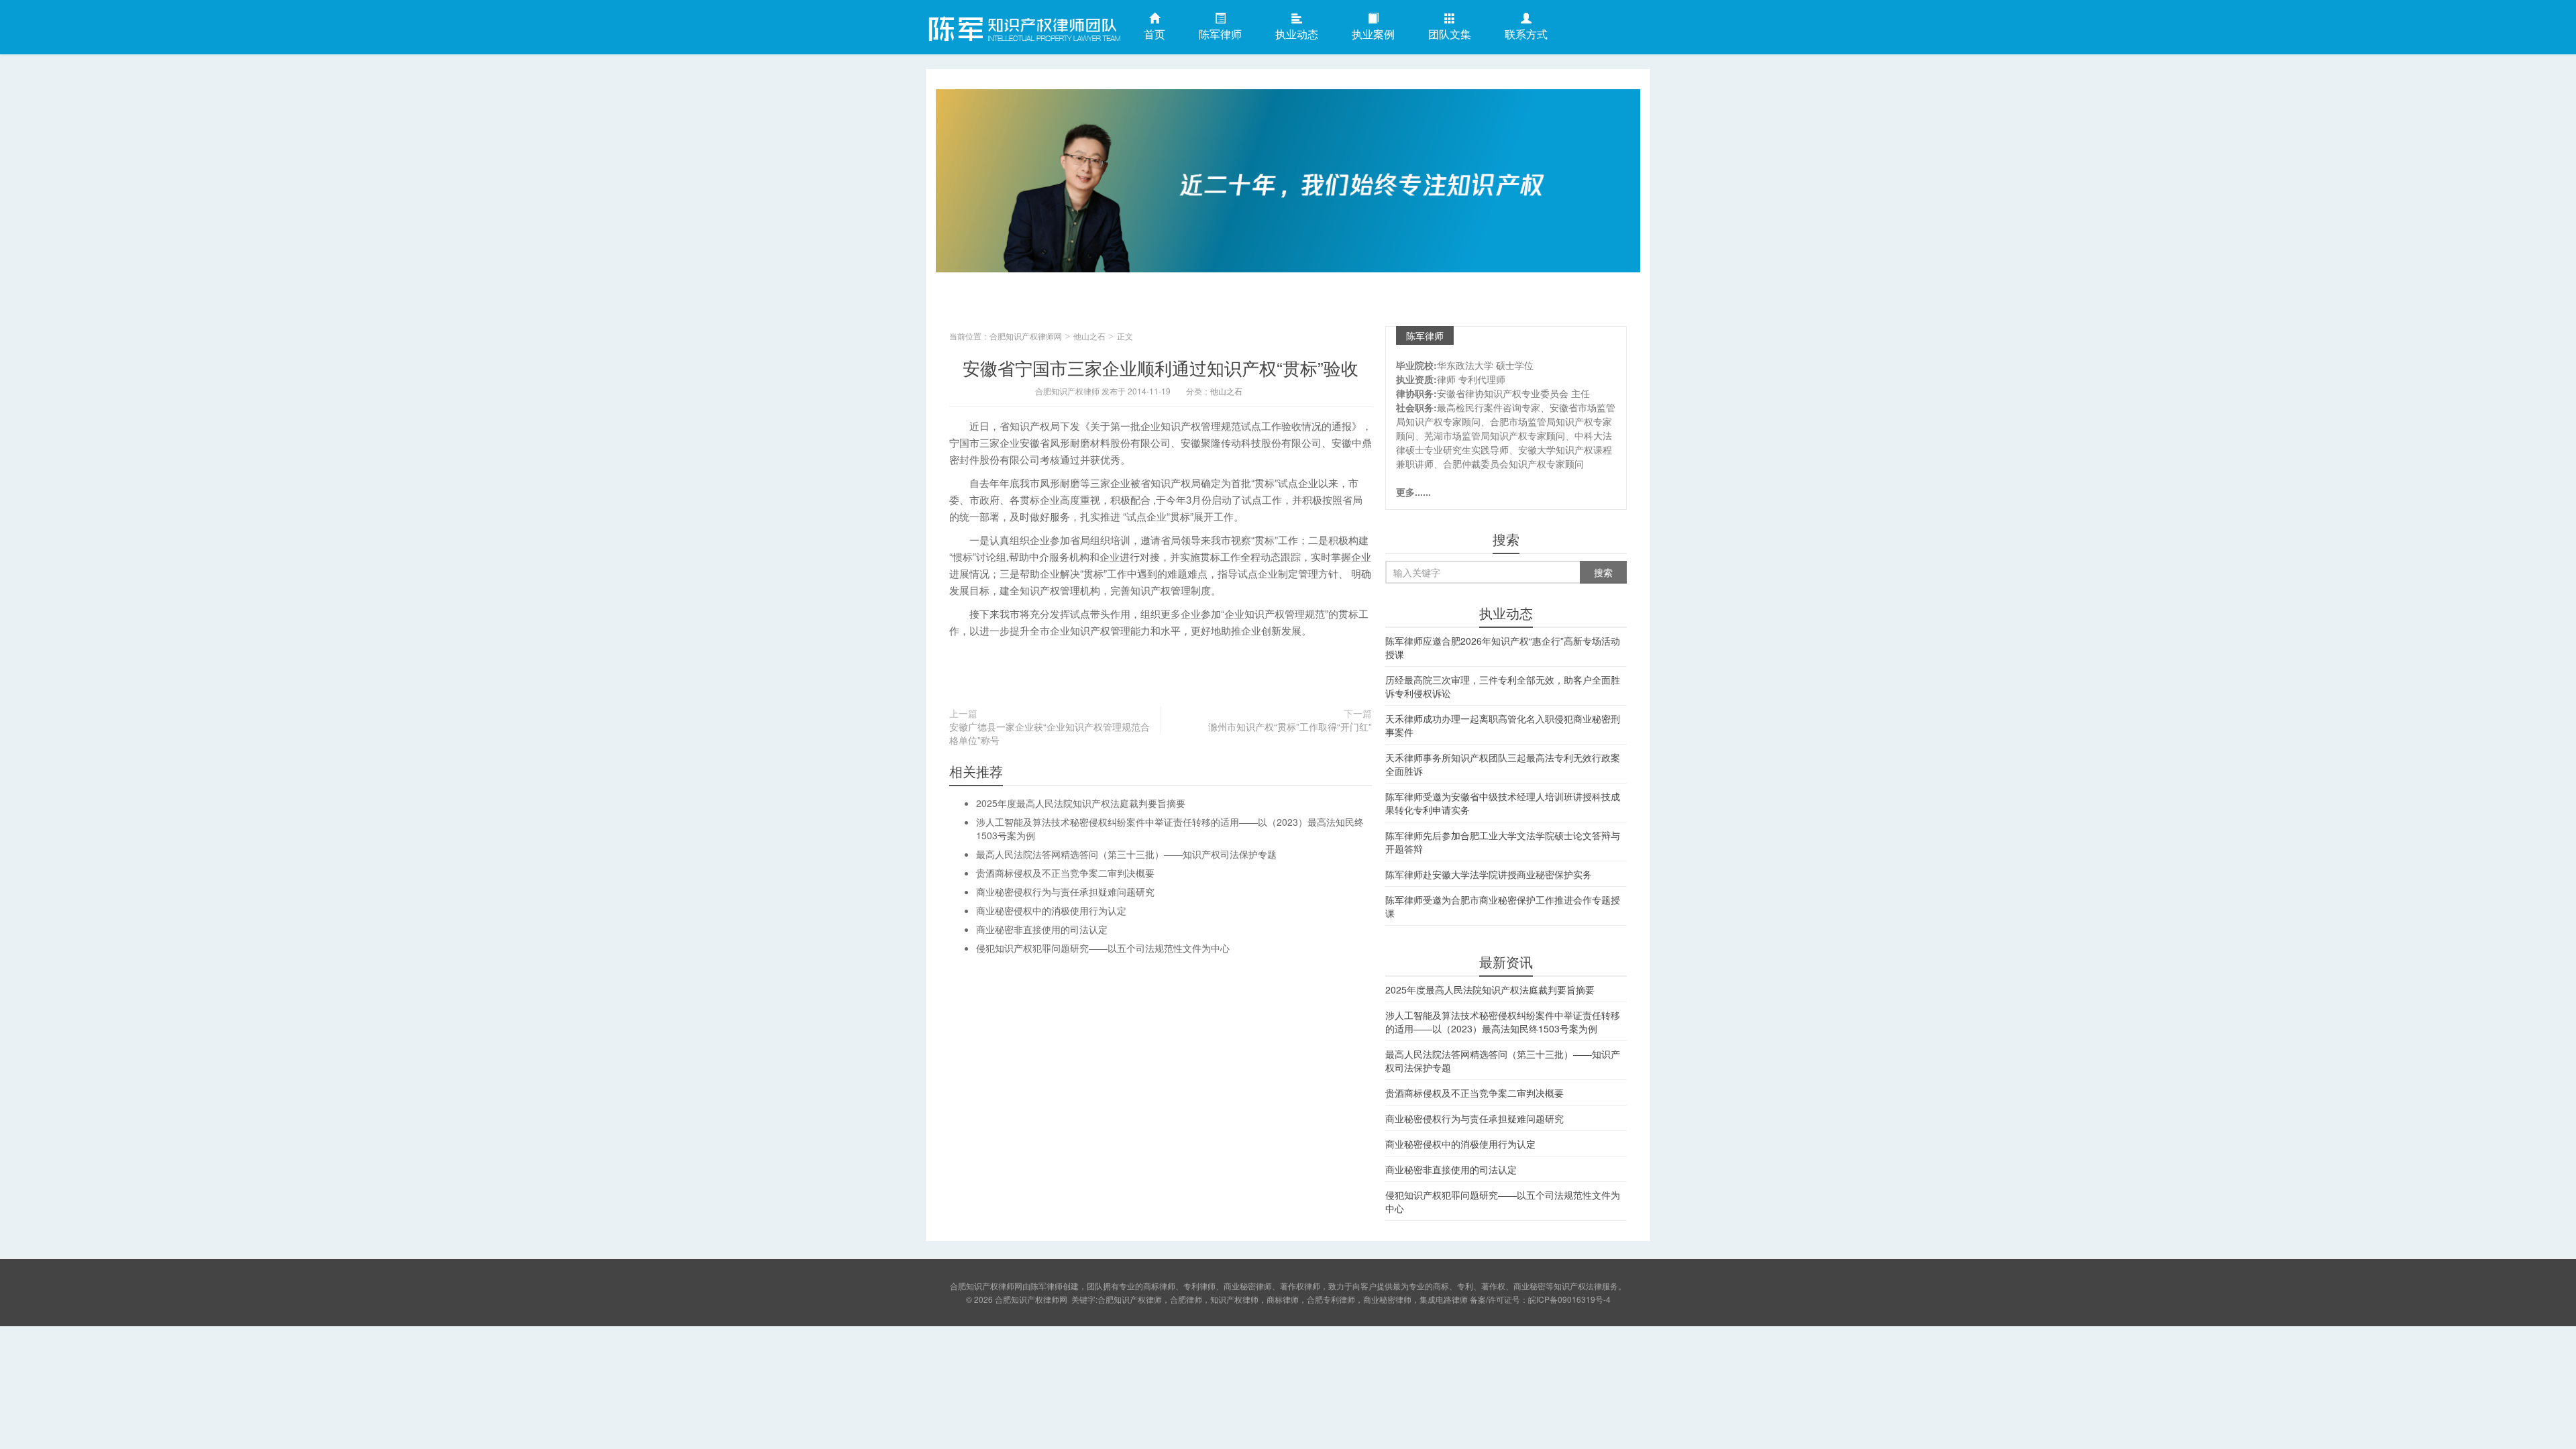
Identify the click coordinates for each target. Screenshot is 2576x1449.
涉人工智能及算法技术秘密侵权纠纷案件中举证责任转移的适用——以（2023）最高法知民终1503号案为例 (1503, 1022)
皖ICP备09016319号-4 (1569, 1299)
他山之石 (1089, 336)
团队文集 (1450, 34)
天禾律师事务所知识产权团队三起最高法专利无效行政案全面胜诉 (1503, 764)
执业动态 (1297, 34)
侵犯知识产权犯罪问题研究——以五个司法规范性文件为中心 (1103, 948)
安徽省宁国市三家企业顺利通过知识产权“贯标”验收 (1161, 367)
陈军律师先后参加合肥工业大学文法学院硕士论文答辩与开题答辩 (1503, 842)
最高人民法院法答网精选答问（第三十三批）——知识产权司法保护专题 (1126, 854)
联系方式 (1526, 34)
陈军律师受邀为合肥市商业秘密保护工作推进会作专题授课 (1503, 906)
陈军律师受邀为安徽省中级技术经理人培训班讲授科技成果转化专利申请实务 (1503, 803)
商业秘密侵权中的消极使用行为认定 (1051, 910)
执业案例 (1373, 34)
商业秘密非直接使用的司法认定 (1042, 929)
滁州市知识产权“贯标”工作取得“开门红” (1290, 727)
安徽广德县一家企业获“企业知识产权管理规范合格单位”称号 (1050, 733)
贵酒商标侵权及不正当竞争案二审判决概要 (1065, 873)
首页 (1155, 34)
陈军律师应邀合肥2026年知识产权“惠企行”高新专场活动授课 (1503, 647)
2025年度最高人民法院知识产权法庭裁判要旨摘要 (1081, 803)
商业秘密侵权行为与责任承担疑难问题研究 (1065, 892)
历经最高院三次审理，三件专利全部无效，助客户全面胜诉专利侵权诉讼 (1503, 686)
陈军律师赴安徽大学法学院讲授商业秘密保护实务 (1489, 874)
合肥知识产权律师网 (1023, 26)
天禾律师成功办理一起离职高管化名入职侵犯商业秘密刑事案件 (1503, 725)
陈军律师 (1220, 34)
